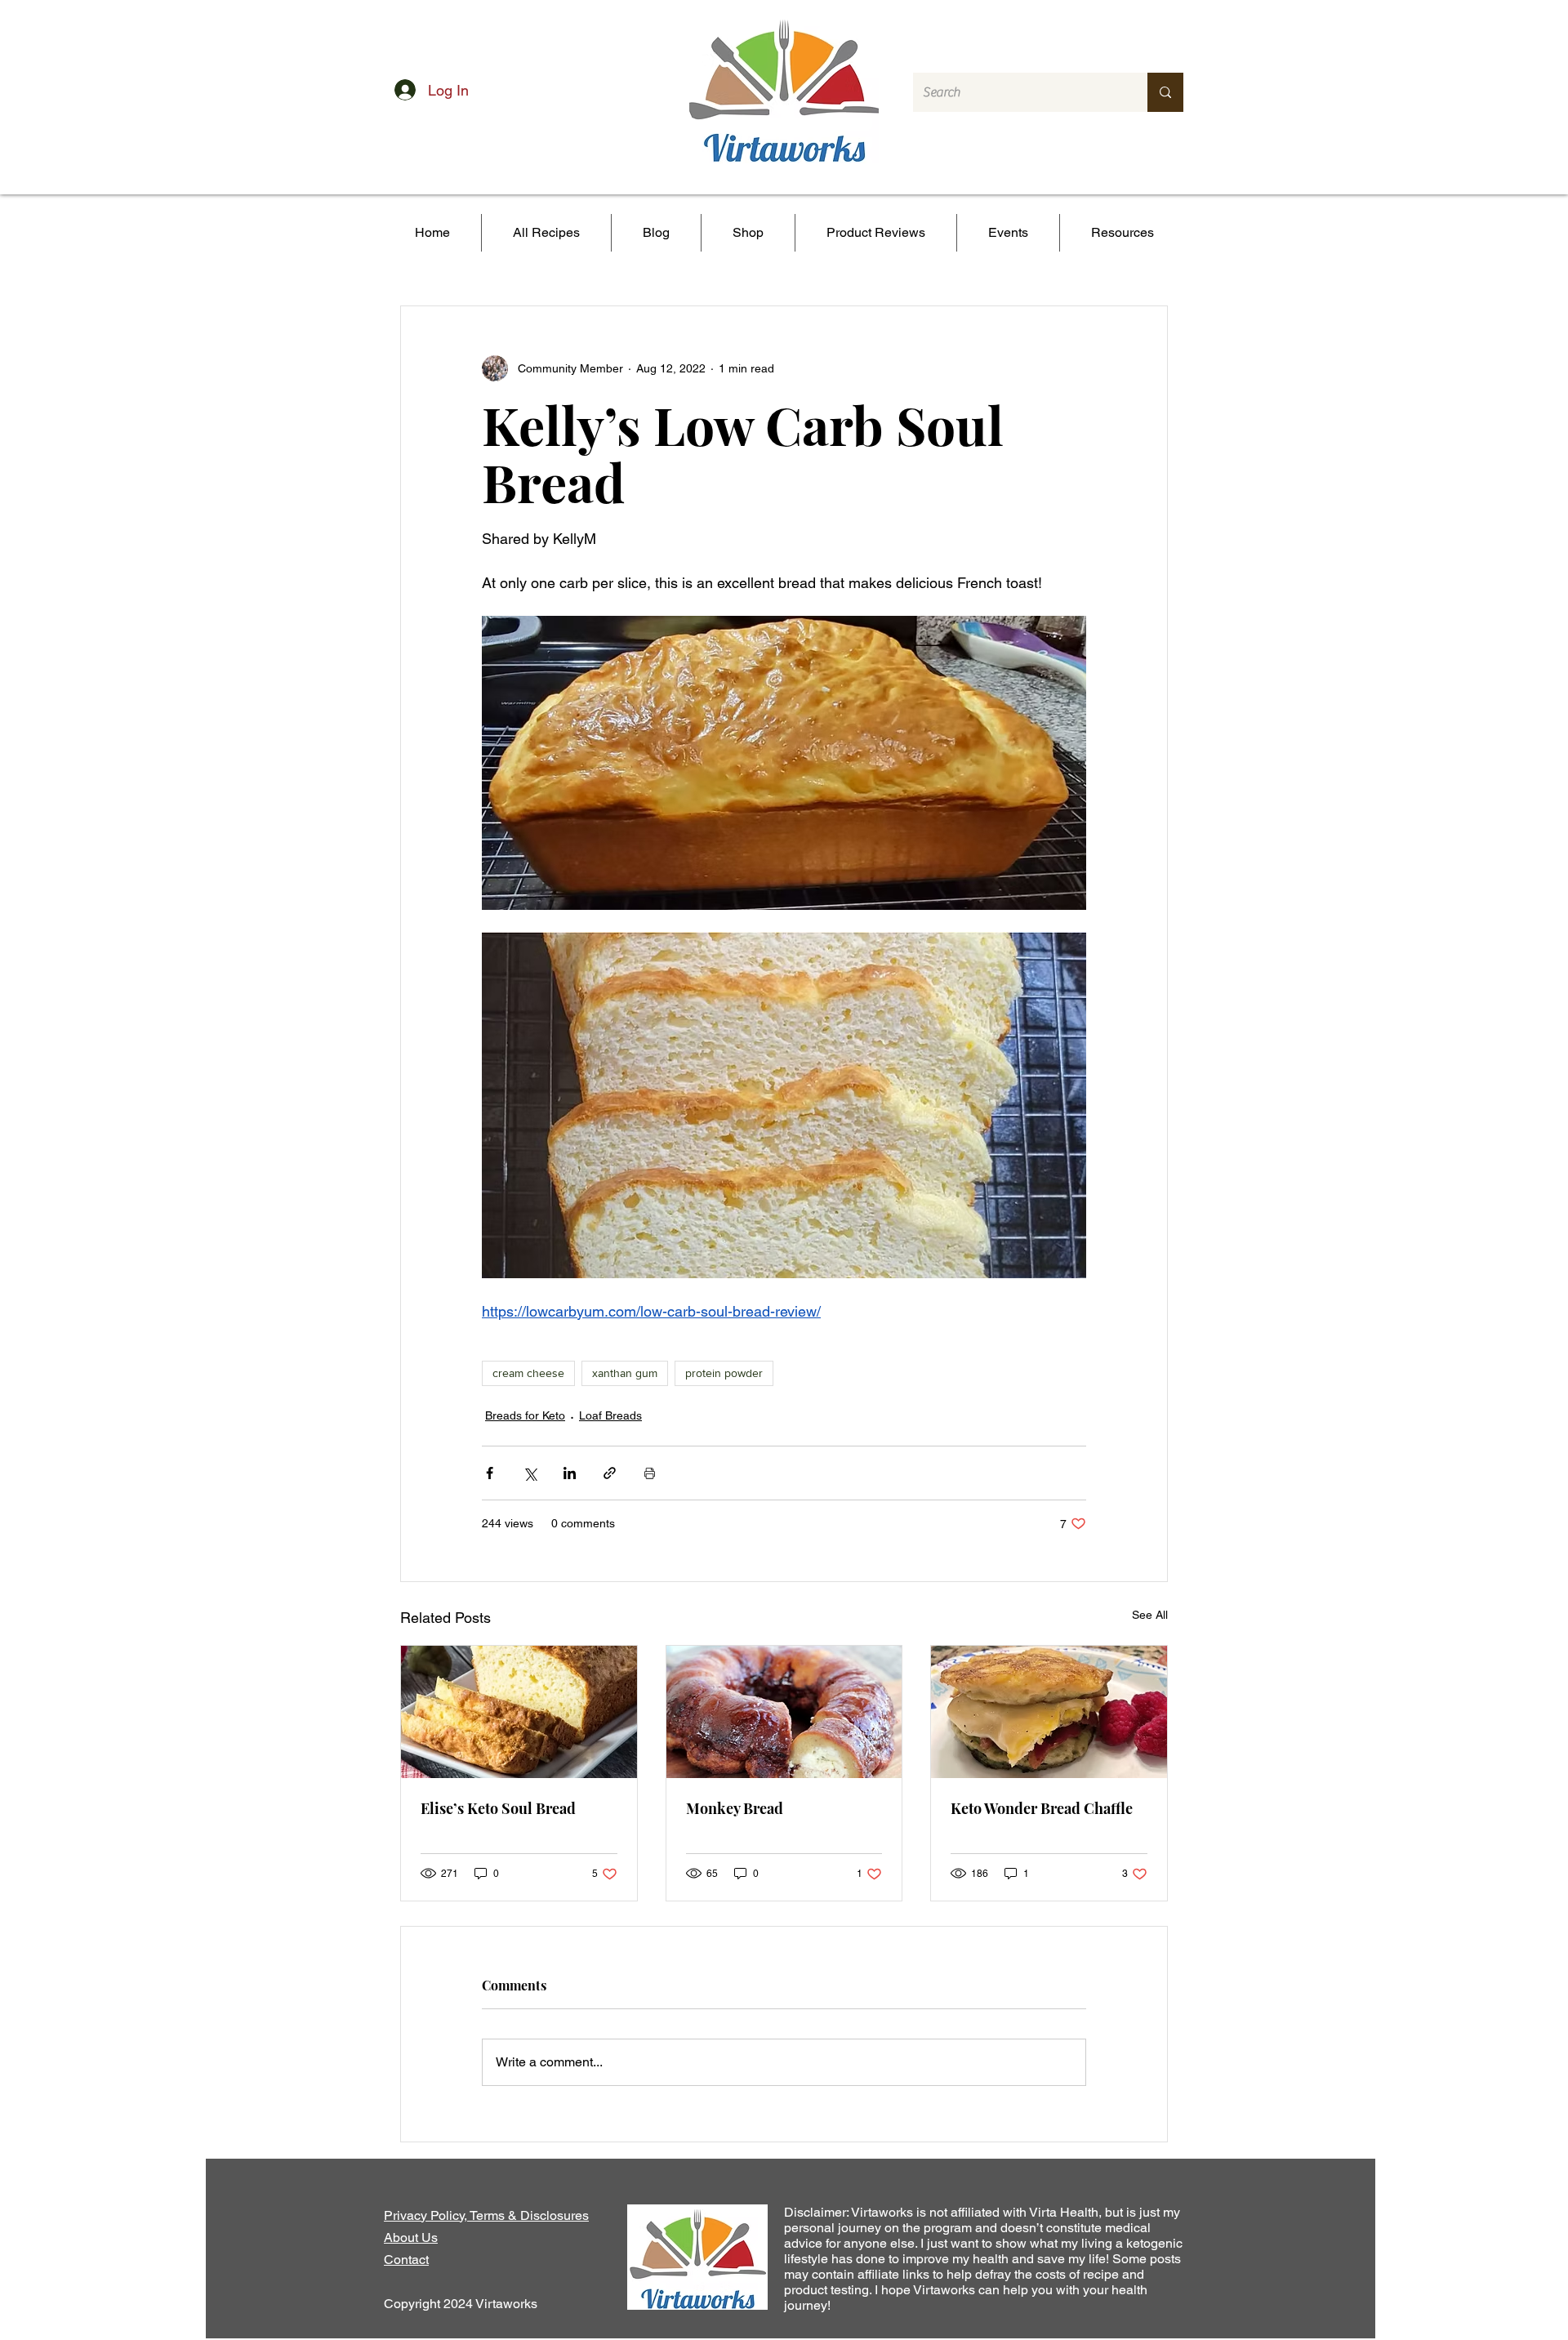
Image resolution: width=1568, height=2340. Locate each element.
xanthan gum (625, 1373)
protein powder (724, 1373)
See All (1150, 1615)
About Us (411, 2237)
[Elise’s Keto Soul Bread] (519, 1712)
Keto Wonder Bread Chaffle (1042, 1808)
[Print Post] (650, 1473)
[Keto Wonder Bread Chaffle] (1049, 1712)
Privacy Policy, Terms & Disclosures (486, 2215)
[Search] (1165, 92)
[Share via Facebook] (490, 1473)
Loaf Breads (610, 1415)
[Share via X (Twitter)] (530, 1473)
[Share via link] (610, 1473)
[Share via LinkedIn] (570, 1473)
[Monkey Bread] (784, 1712)
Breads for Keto (525, 1415)
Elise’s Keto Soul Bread (498, 1808)
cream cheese (528, 1373)
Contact (406, 2260)
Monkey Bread (735, 1808)
